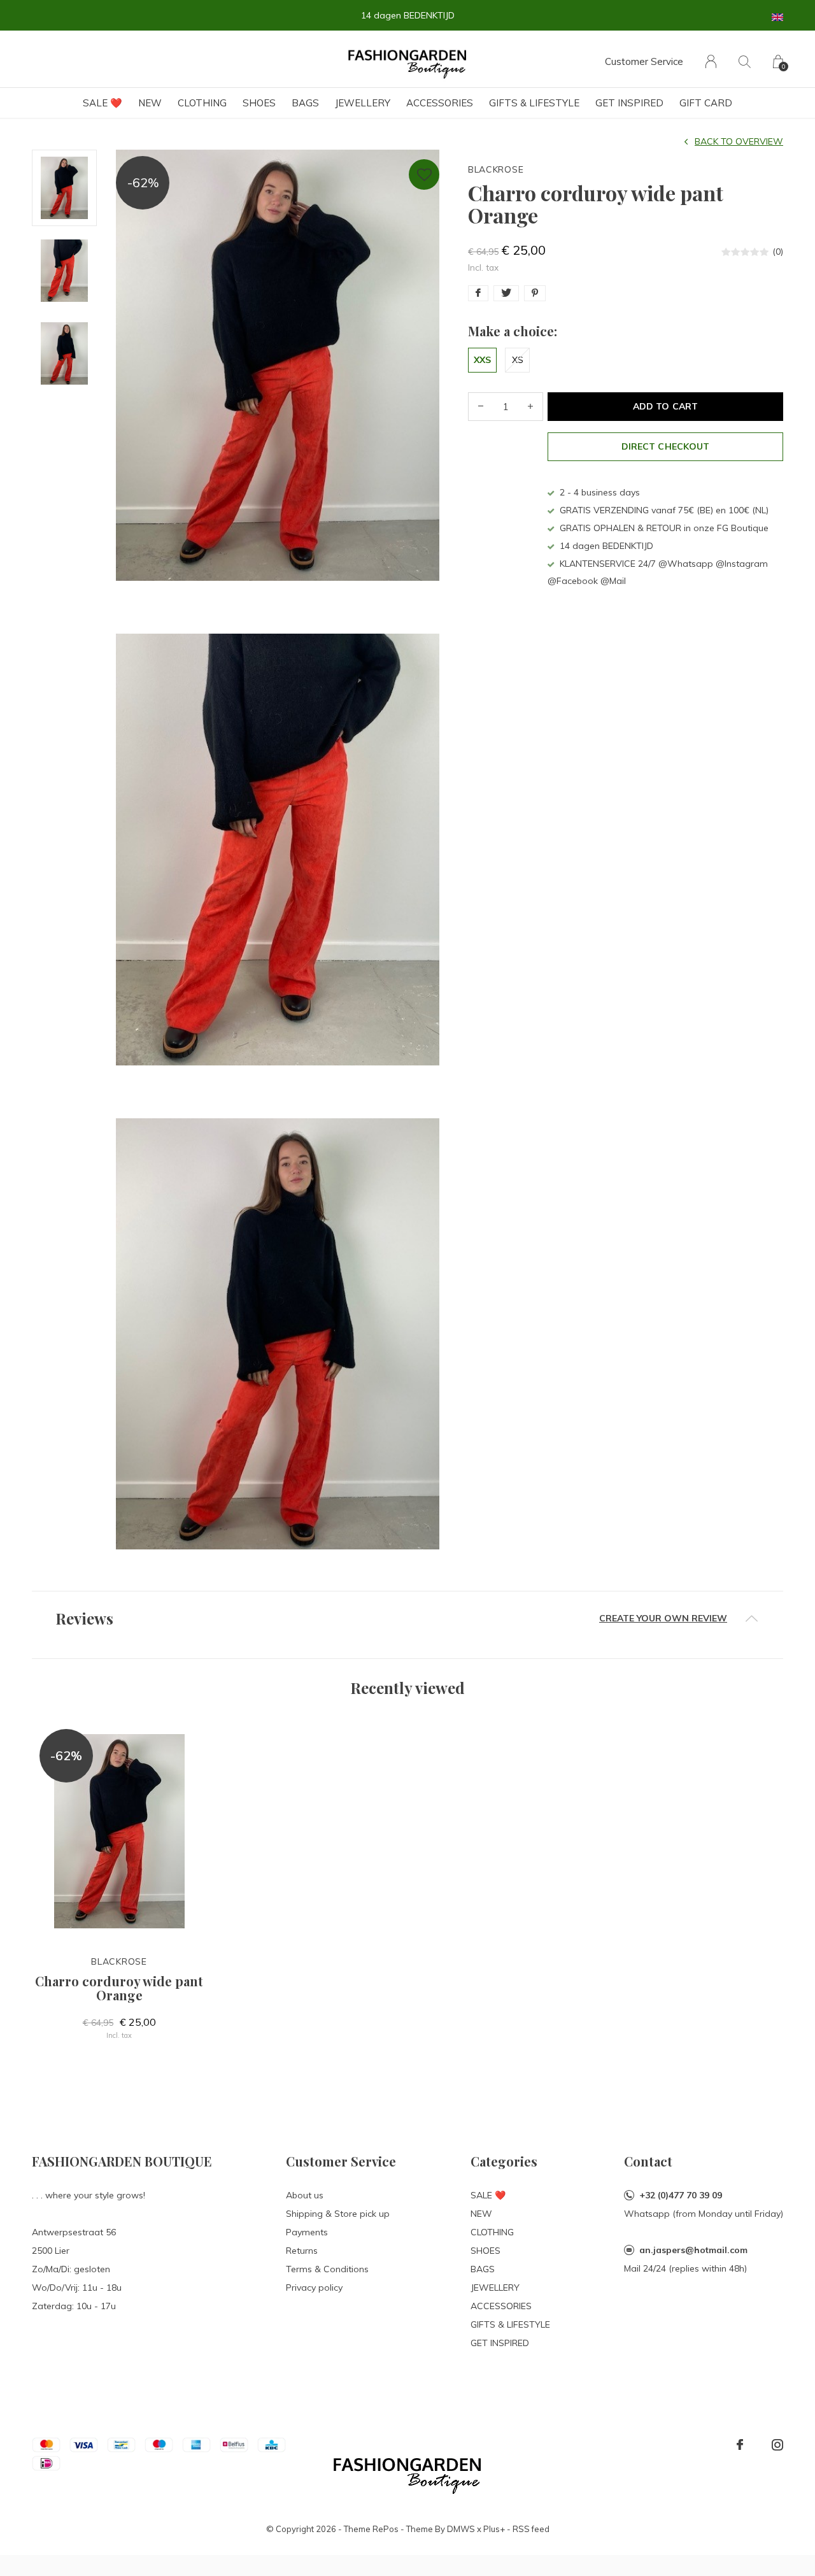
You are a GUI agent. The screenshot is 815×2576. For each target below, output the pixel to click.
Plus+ (494, 2529)
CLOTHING (202, 103)
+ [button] (530, 407)
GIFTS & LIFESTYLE (534, 103)
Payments (307, 2232)
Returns (302, 2251)
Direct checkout (665, 446)
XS (518, 360)
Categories (504, 2161)
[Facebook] (740, 2445)
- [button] (481, 407)
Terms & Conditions (327, 2269)
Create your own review (663, 1618)
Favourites (424, 174)
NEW (150, 103)
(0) (778, 252)
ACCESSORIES (440, 103)
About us (305, 2195)
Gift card (706, 103)
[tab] (407, 1619)
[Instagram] (777, 2445)
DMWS (461, 2529)
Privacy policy (314, 2288)
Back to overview (739, 141)
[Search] (745, 61)
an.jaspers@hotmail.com (693, 2250)
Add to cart (665, 406)
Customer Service (644, 61)
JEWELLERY (363, 103)
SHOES (259, 103)
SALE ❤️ (103, 103)
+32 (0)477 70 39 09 (681, 2195)
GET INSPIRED (629, 103)
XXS (482, 360)
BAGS (305, 103)
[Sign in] (711, 61)
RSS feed (531, 2529)
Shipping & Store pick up (338, 2214)
